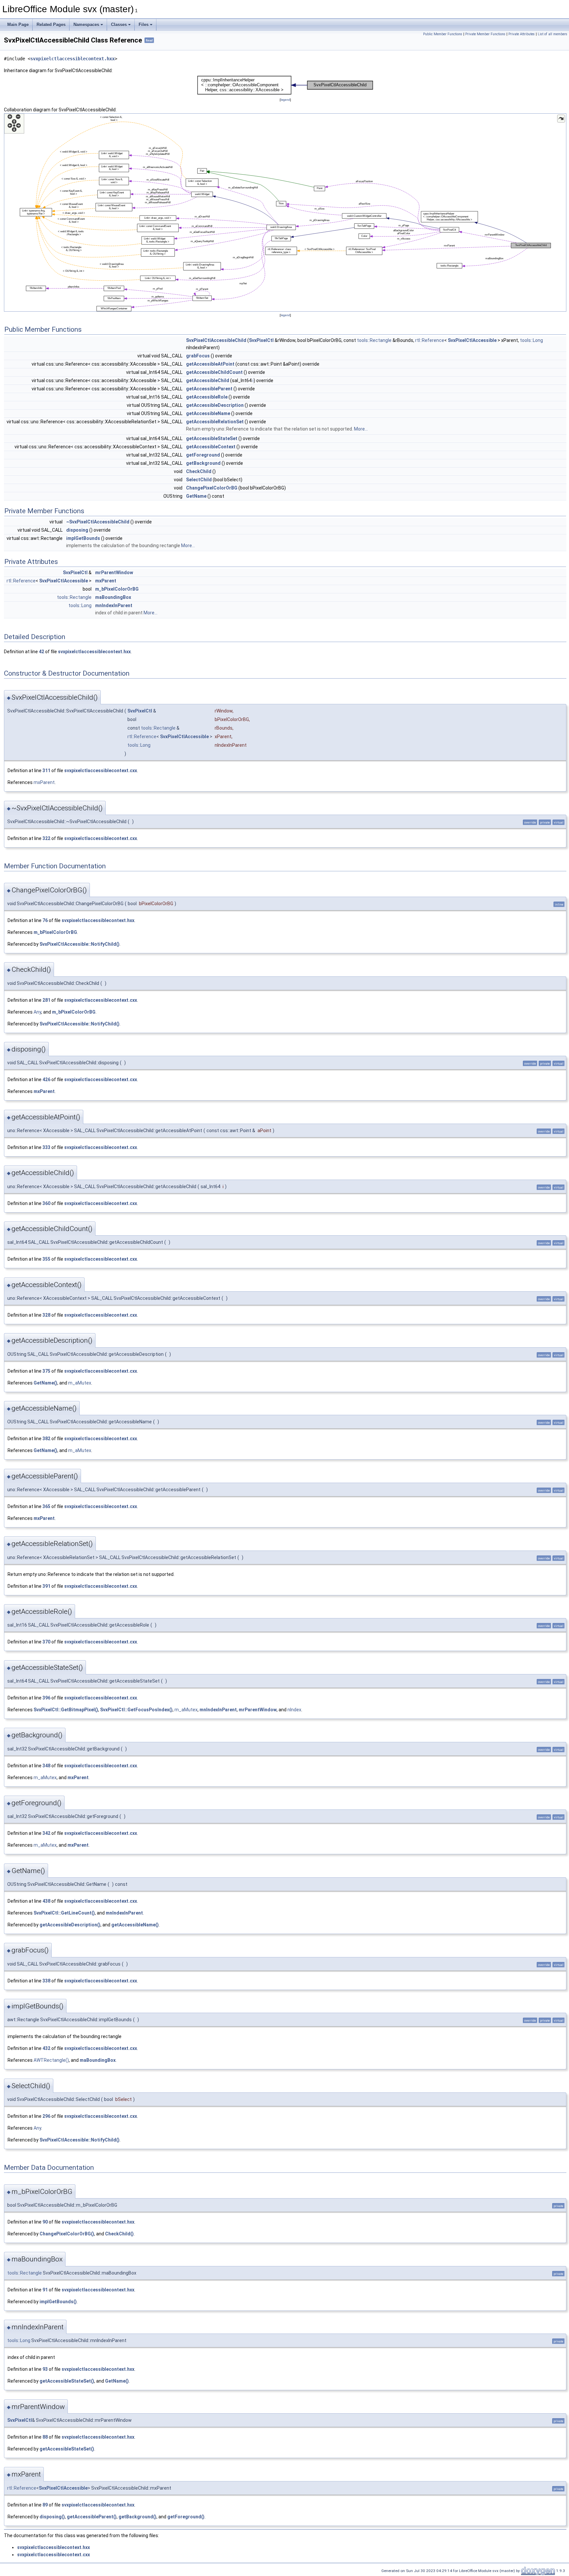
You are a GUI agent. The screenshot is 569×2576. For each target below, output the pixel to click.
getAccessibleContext (211, 447)
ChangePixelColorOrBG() (67, 2234)
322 (46, 838)
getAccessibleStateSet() (67, 2381)
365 (46, 1506)
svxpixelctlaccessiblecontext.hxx (72, 59)
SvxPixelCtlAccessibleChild (216, 340)
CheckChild (199, 471)
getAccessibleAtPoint (210, 364)
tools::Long (531, 340)
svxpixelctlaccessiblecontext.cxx (101, 770)
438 (46, 1901)
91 (45, 2290)
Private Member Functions (485, 34)
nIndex (294, 1710)
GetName (196, 496)
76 (45, 920)
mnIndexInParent (114, 605)
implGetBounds (83, 538)
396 (46, 1698)
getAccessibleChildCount (214, 372)
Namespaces (86, 25)
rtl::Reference (430, 340)
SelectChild (199, 480)
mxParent (106, 581)
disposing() (52, 2517)
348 (46, 1766)
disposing (77, 530)
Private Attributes (522, 34)
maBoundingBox (113, 597)
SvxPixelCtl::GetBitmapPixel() (66, 1710)
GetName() (45, 1383)
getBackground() (137, 2517)
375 (46, 1371)
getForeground (203, 455)
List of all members (553, 34)
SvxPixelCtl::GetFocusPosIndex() (136, 1710)
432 (46, 2048)
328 (46, 1315)
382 (46, 1439)
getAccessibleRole (207, 397)
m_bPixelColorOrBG (117, 589)
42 (41, 652)
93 (45, 2369)
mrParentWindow (114, 573)
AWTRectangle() (51, 2060)
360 (46, 1203)
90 (45, 2222)
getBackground (203, 463)
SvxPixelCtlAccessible (472, 340)
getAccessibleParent (209, 389)
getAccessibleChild (208, 380)
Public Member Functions (443, 34)
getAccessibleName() (135, 1925)
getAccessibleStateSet (212, 438)
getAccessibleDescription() (70, 1925)
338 (46, 1981)
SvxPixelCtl (261, 340)
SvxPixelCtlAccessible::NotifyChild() (80, 944)
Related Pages (51, 25)
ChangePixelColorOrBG (212, 488)
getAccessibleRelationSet (215, 422)
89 (45, 2505)
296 (46, 2116)
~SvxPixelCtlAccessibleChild (98, 522)
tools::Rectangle (374, 340)
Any (37, 1012)
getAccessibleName (208, 413)
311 (46, 770)
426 (46, 1079)
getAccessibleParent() (92, 2517)
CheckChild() (119, 2234)
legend (285, 100)
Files (144, 25)
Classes (119, 25)
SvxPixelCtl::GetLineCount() (64, 1913)
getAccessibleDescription (215, 405)
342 (46, 1833)
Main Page (18, 25)
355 (46, 1259)
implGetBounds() (58, 2302)
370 (46, 1642)
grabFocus (198, 356)
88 (45, 2437)
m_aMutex (80, 1383)
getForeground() (186, 2517)
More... (361, 429)
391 (46, 1586)
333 (46, 1147)
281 (46, 1000)
